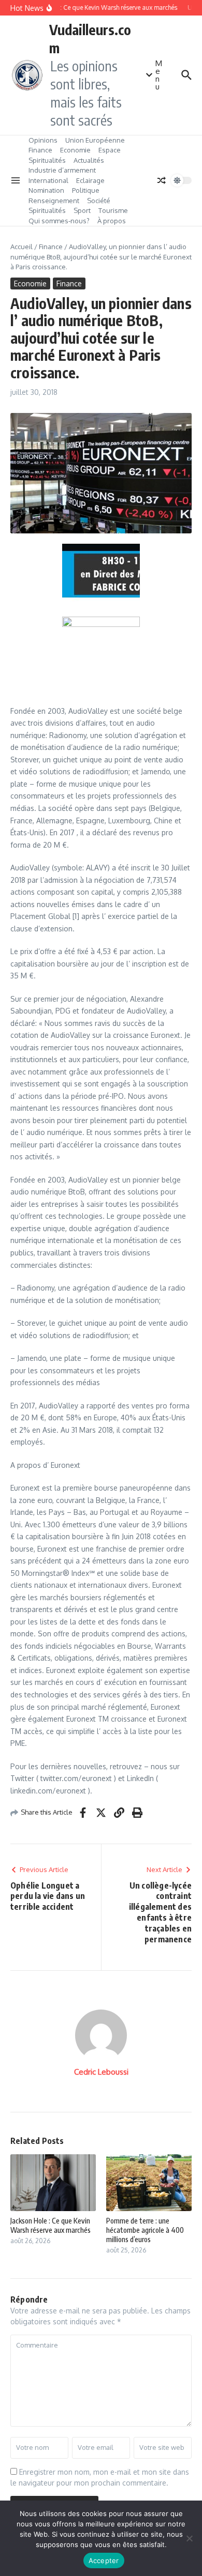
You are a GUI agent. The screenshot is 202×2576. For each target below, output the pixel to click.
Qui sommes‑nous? (59, 221)
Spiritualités (47, 160)
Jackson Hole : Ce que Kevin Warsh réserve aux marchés (51, 2225)
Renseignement (54, 201)
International (48, 180)
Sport (82, 210)
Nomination (46, 190)
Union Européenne (95, 140)
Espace (110, 150)
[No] (189, 2538)
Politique (86, 190)
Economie (75, 150)
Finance (40, 150)
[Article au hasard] (162, 180)
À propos (112, 221)
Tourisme (113, 210)
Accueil (21, 247)
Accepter (104, 2560)
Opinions (43, 140)
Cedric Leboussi (101, 2072)
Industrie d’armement (62, 170)
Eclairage (90, 180)
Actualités (89, 160)
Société (99, 201)
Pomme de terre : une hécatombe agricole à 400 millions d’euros (145, 2230)
